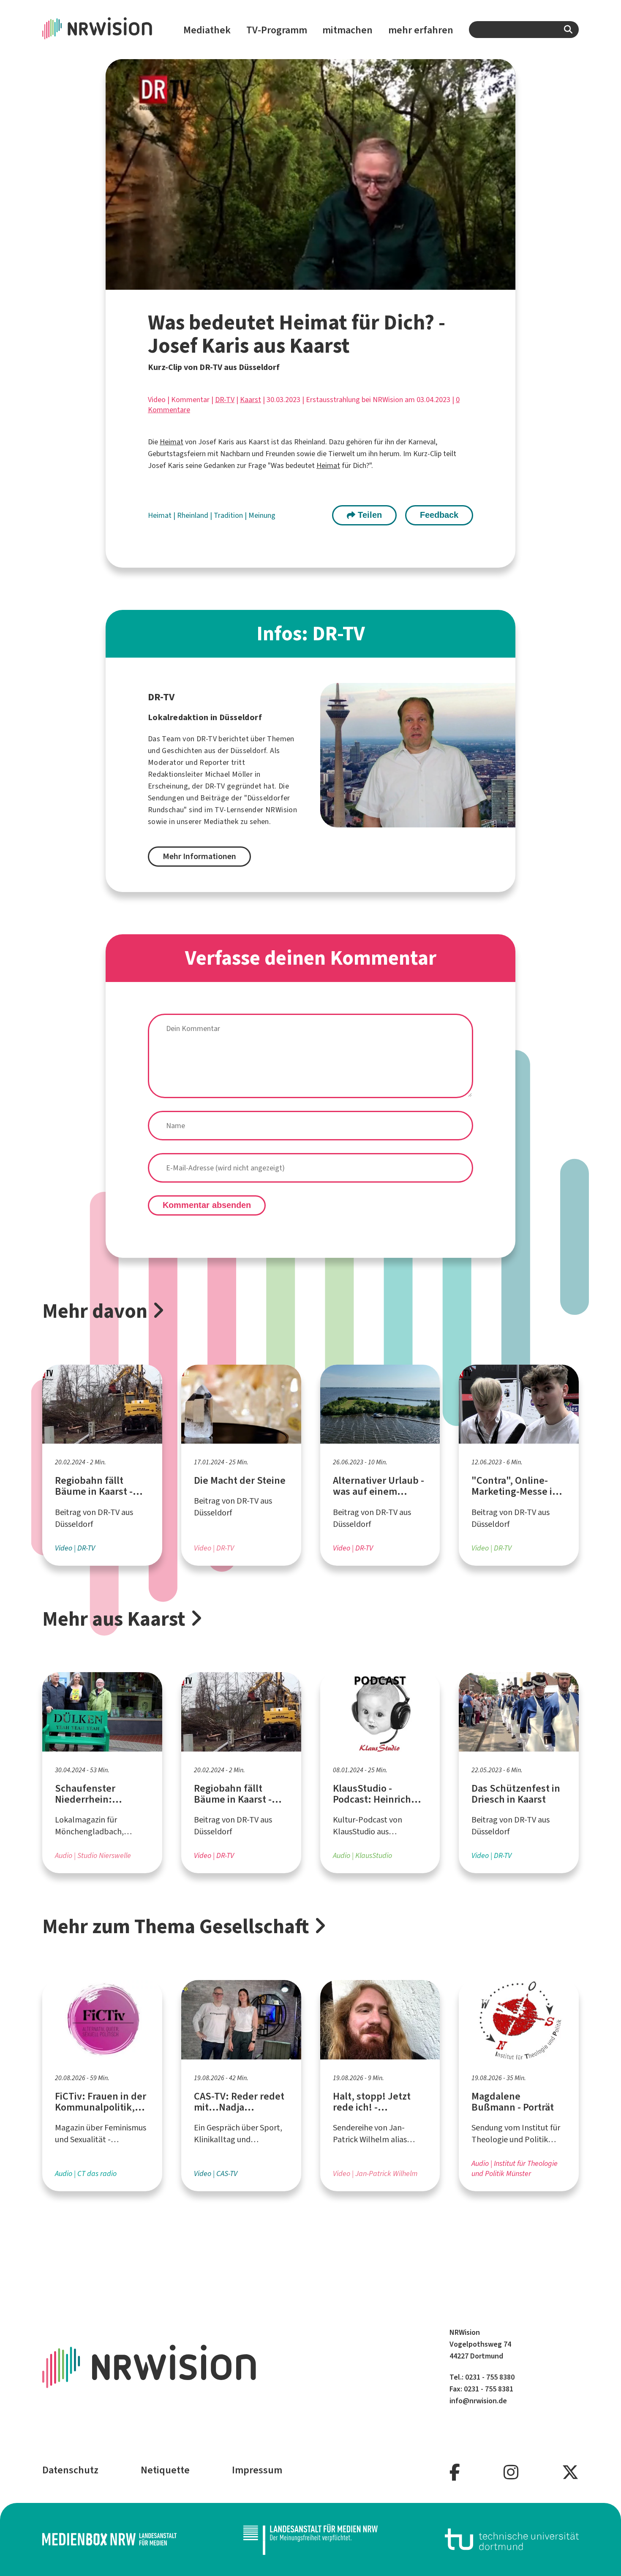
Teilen (369, 515)
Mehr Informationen (199, 856)
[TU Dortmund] (512, 2539)
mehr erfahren (421, 30)
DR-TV (225, 400)
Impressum (257, 2470)
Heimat (172, 442)
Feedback (439, 515)
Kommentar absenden (207, 1205)
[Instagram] (511, 2473)
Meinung (262, 515)
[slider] (293, 283)
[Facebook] (455, 2473)
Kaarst (251, 400)
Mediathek (207, 30)
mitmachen (347, 30)
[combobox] (524, 30)
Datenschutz (70, 2470)
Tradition (229, 515)
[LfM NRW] (310, 2539)
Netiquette (165, 2470)
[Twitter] (570, 2473)
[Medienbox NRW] (109, 2539)
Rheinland (193, 515)
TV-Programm (277, 30)
